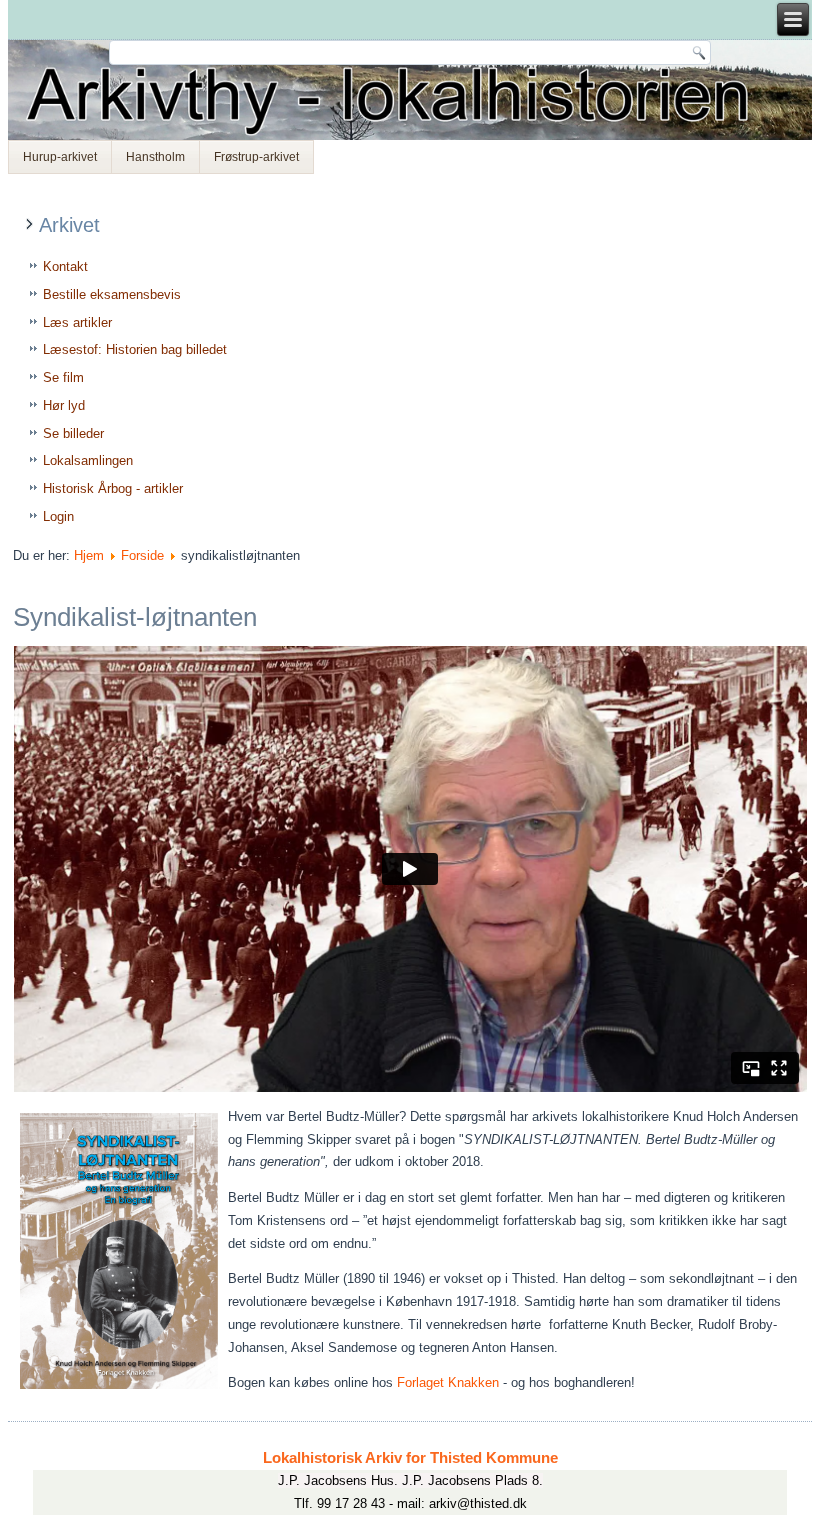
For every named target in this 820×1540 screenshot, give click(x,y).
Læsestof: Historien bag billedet (135, 349)
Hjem (89, 555)
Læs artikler (77, 322)
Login (58, 516)
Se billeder (73, 433)
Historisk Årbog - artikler (113, 488)
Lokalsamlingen (88, 460)
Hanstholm (155, 157)
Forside (142, 555)
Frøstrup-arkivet (256, 157)
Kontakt (65, 266)
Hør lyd (64, 405)
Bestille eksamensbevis (112, 294)
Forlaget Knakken (448, 1382)
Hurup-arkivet (60, 157)
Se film (63, 377)
